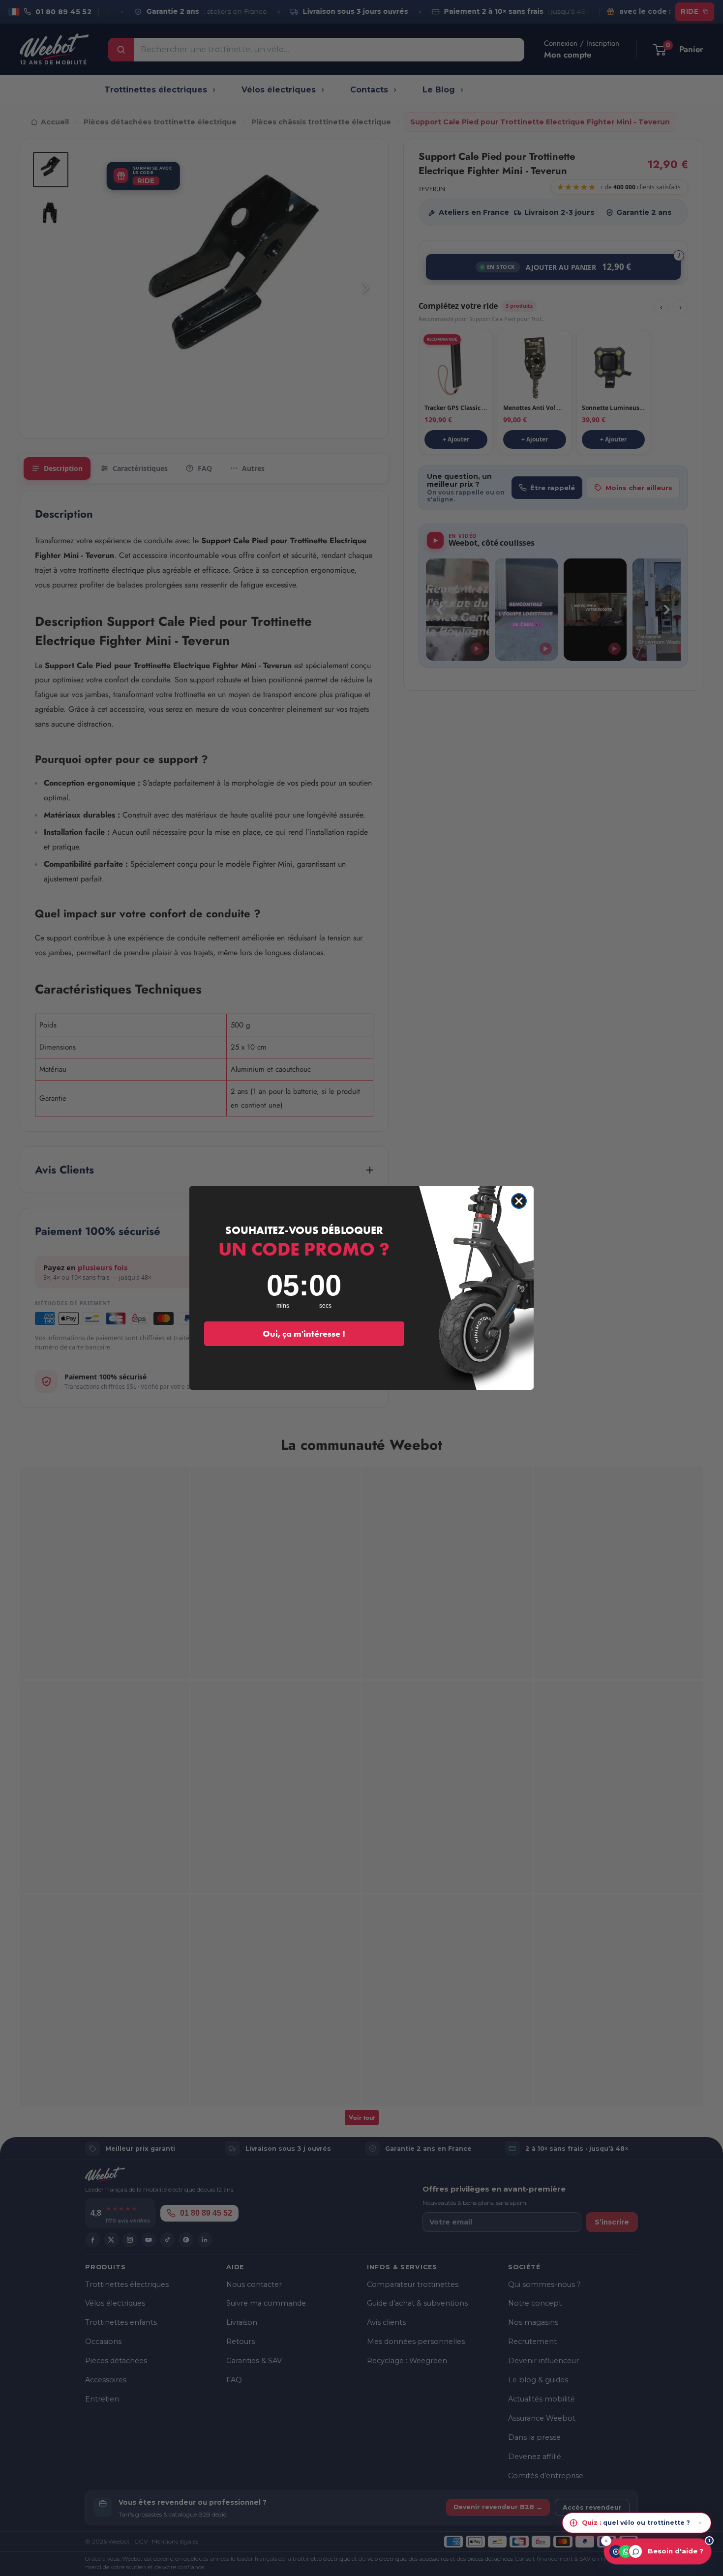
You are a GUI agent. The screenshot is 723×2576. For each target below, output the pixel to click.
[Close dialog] (519, 1201)
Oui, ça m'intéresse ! (304, 1333)
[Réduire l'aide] (606, 2541)
